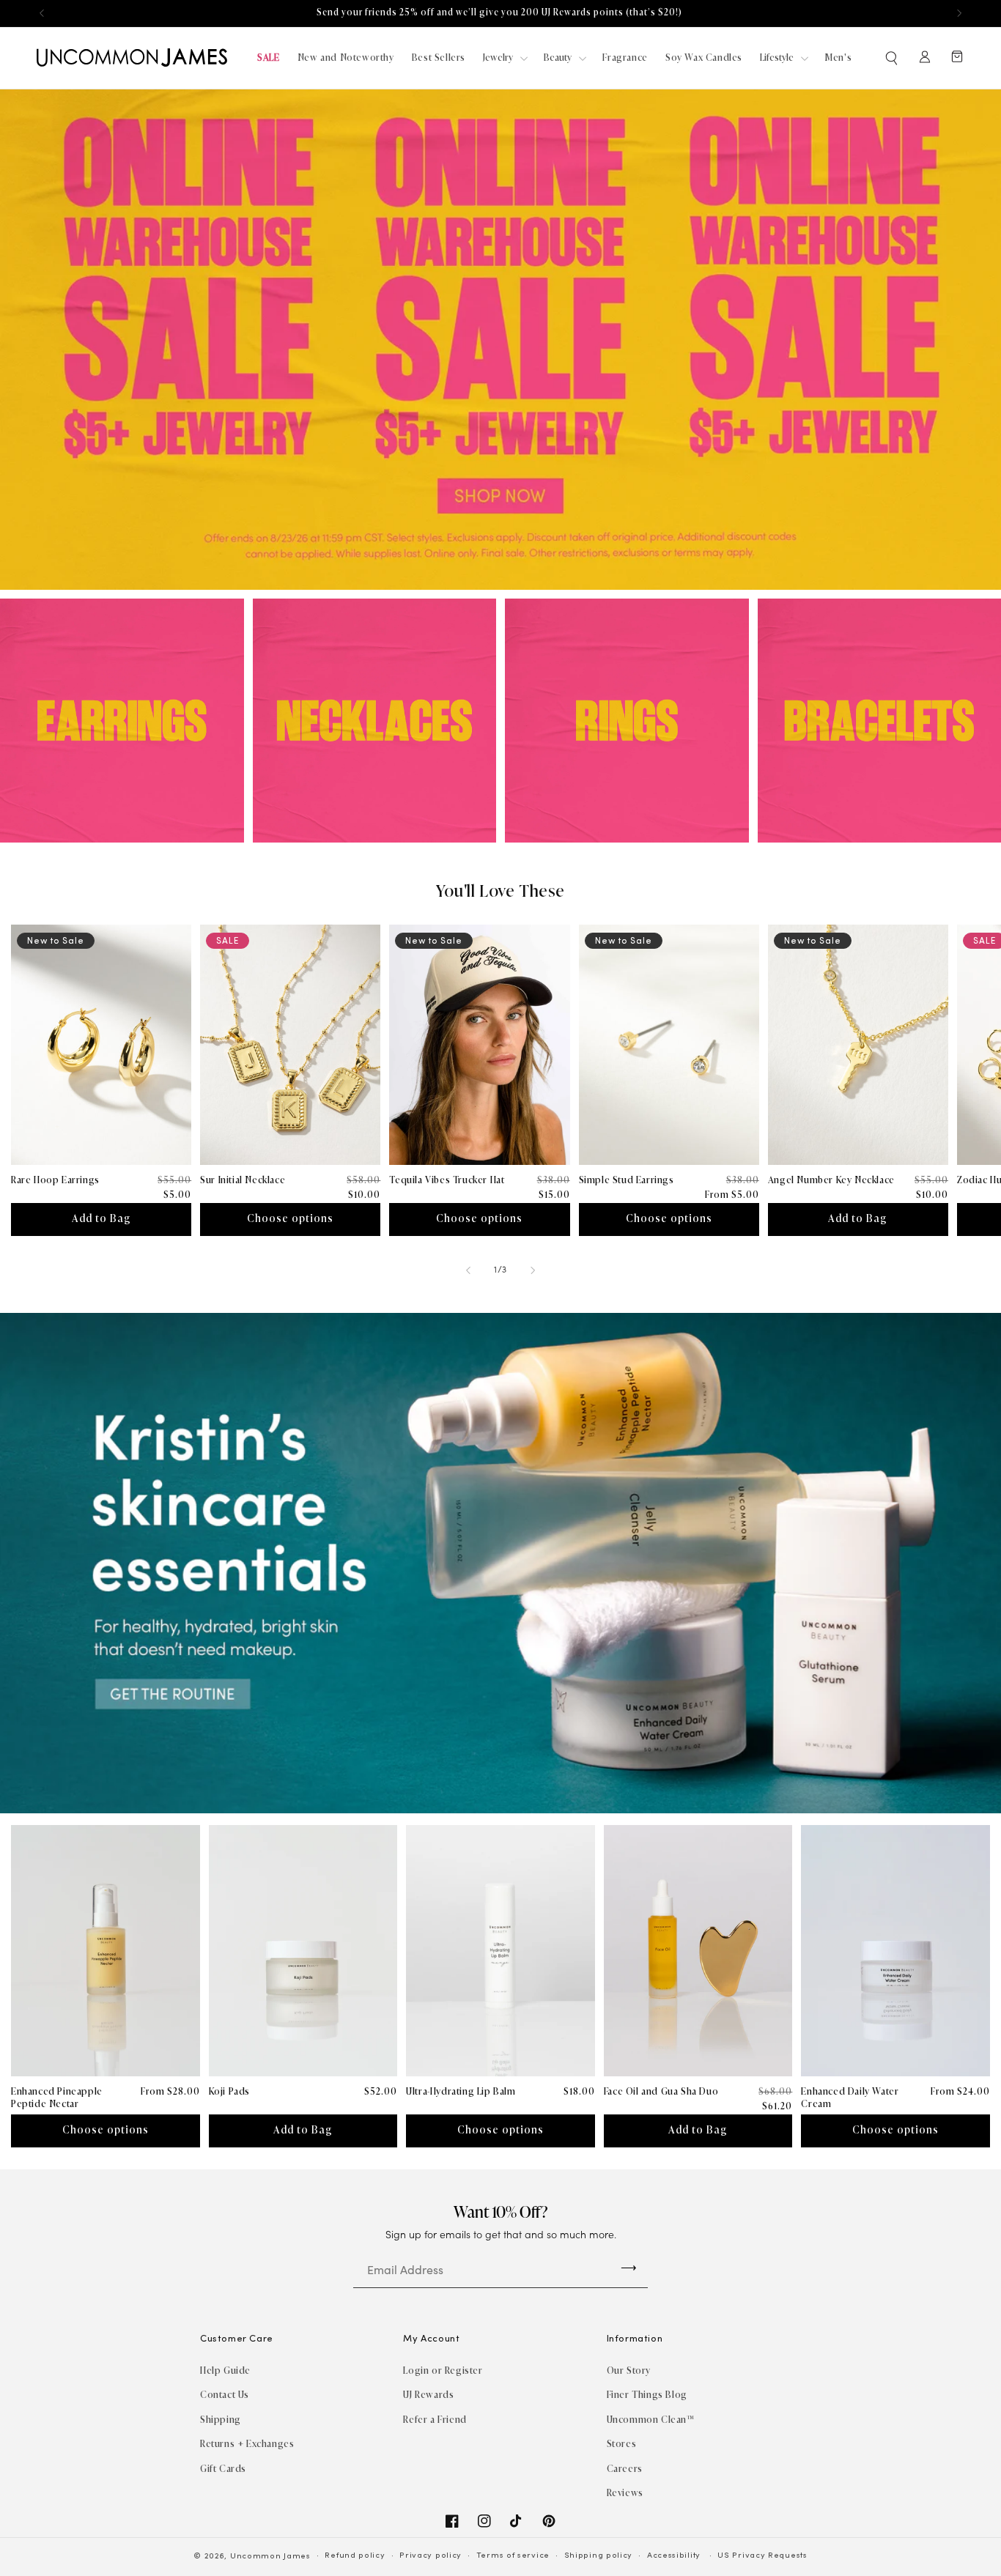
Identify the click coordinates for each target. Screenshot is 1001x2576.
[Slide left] (468, 1270)
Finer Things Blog (647, 2395)
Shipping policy (599, 2556)
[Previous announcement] (42, 13)
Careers (625, 2469)
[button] (893, 58)
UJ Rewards (428, 2395)
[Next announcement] (959, 13)
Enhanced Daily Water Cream (850, 2098)
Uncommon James (270, 2557)
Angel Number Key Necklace (831, 1180)
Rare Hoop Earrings (55, 1180)
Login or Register (443, 2370)
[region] (500, 13)
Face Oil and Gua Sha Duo (661, 2091)
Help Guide (225, 2370)
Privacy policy (431, 2556)
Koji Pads (229, 2091)
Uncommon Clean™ (651, 2420)
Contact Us (225, 2395)
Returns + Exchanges (247, 2444)
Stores (622, 2444)
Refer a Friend (435, 2420)
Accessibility (674, 2556)
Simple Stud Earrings (627, 1180)
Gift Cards (223, 2469)
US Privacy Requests (762, 2556)
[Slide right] (533, 1270)
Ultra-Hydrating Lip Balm (461, 2091)
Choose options (290, 1219)
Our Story (629, 2370)
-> (629, 2267)
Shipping (221, 2420)
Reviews (625, 2493)
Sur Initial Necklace (243, 1180)
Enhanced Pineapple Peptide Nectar (57, 2098)
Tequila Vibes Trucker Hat (447, 1180)
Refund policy (355, 2556)
